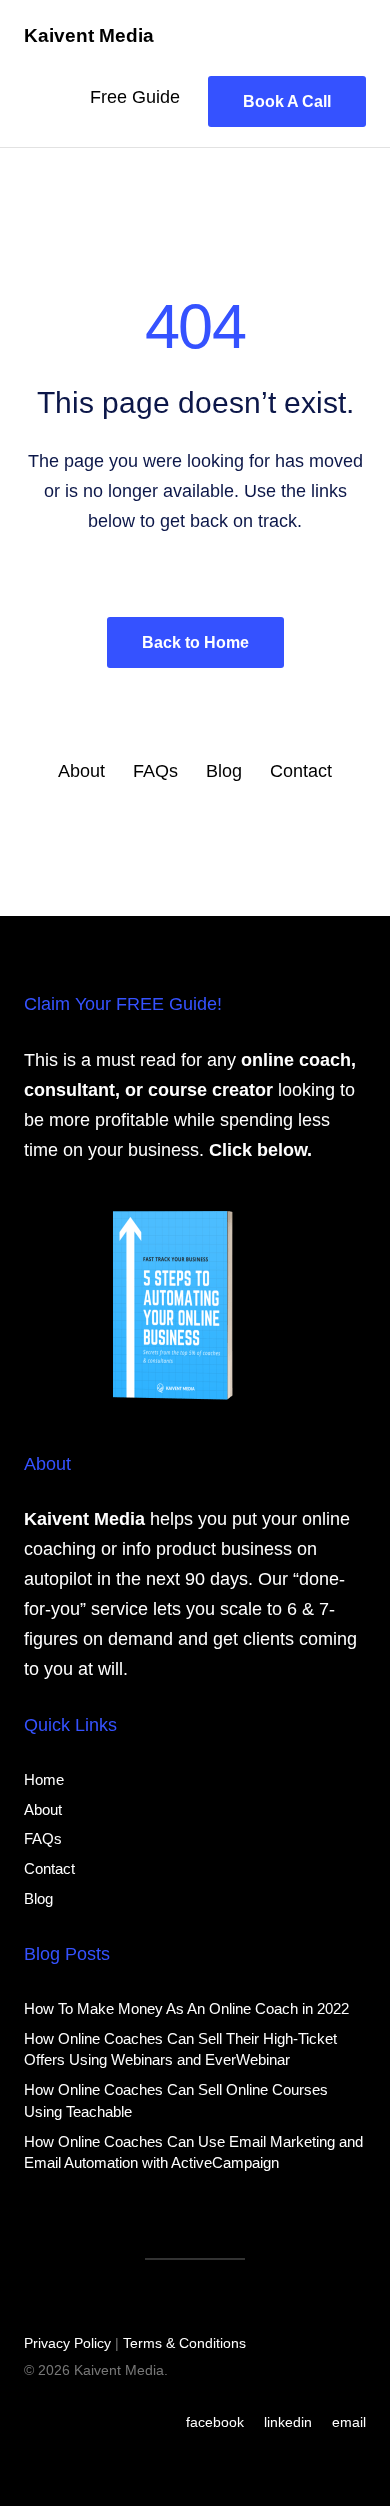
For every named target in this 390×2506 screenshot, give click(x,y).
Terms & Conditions (184, 2343)
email (349, 2422)
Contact (301, 771)
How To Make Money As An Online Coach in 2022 (186, 2008)
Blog (224, 771)
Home (44, 1779)
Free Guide (135, 97)
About (81, 771)
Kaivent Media (89, 35)
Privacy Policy (67, 2343)
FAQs (155, 771)
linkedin (288, 2422)
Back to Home (195, 642)
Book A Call (287, 101)
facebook (215, 2422)
